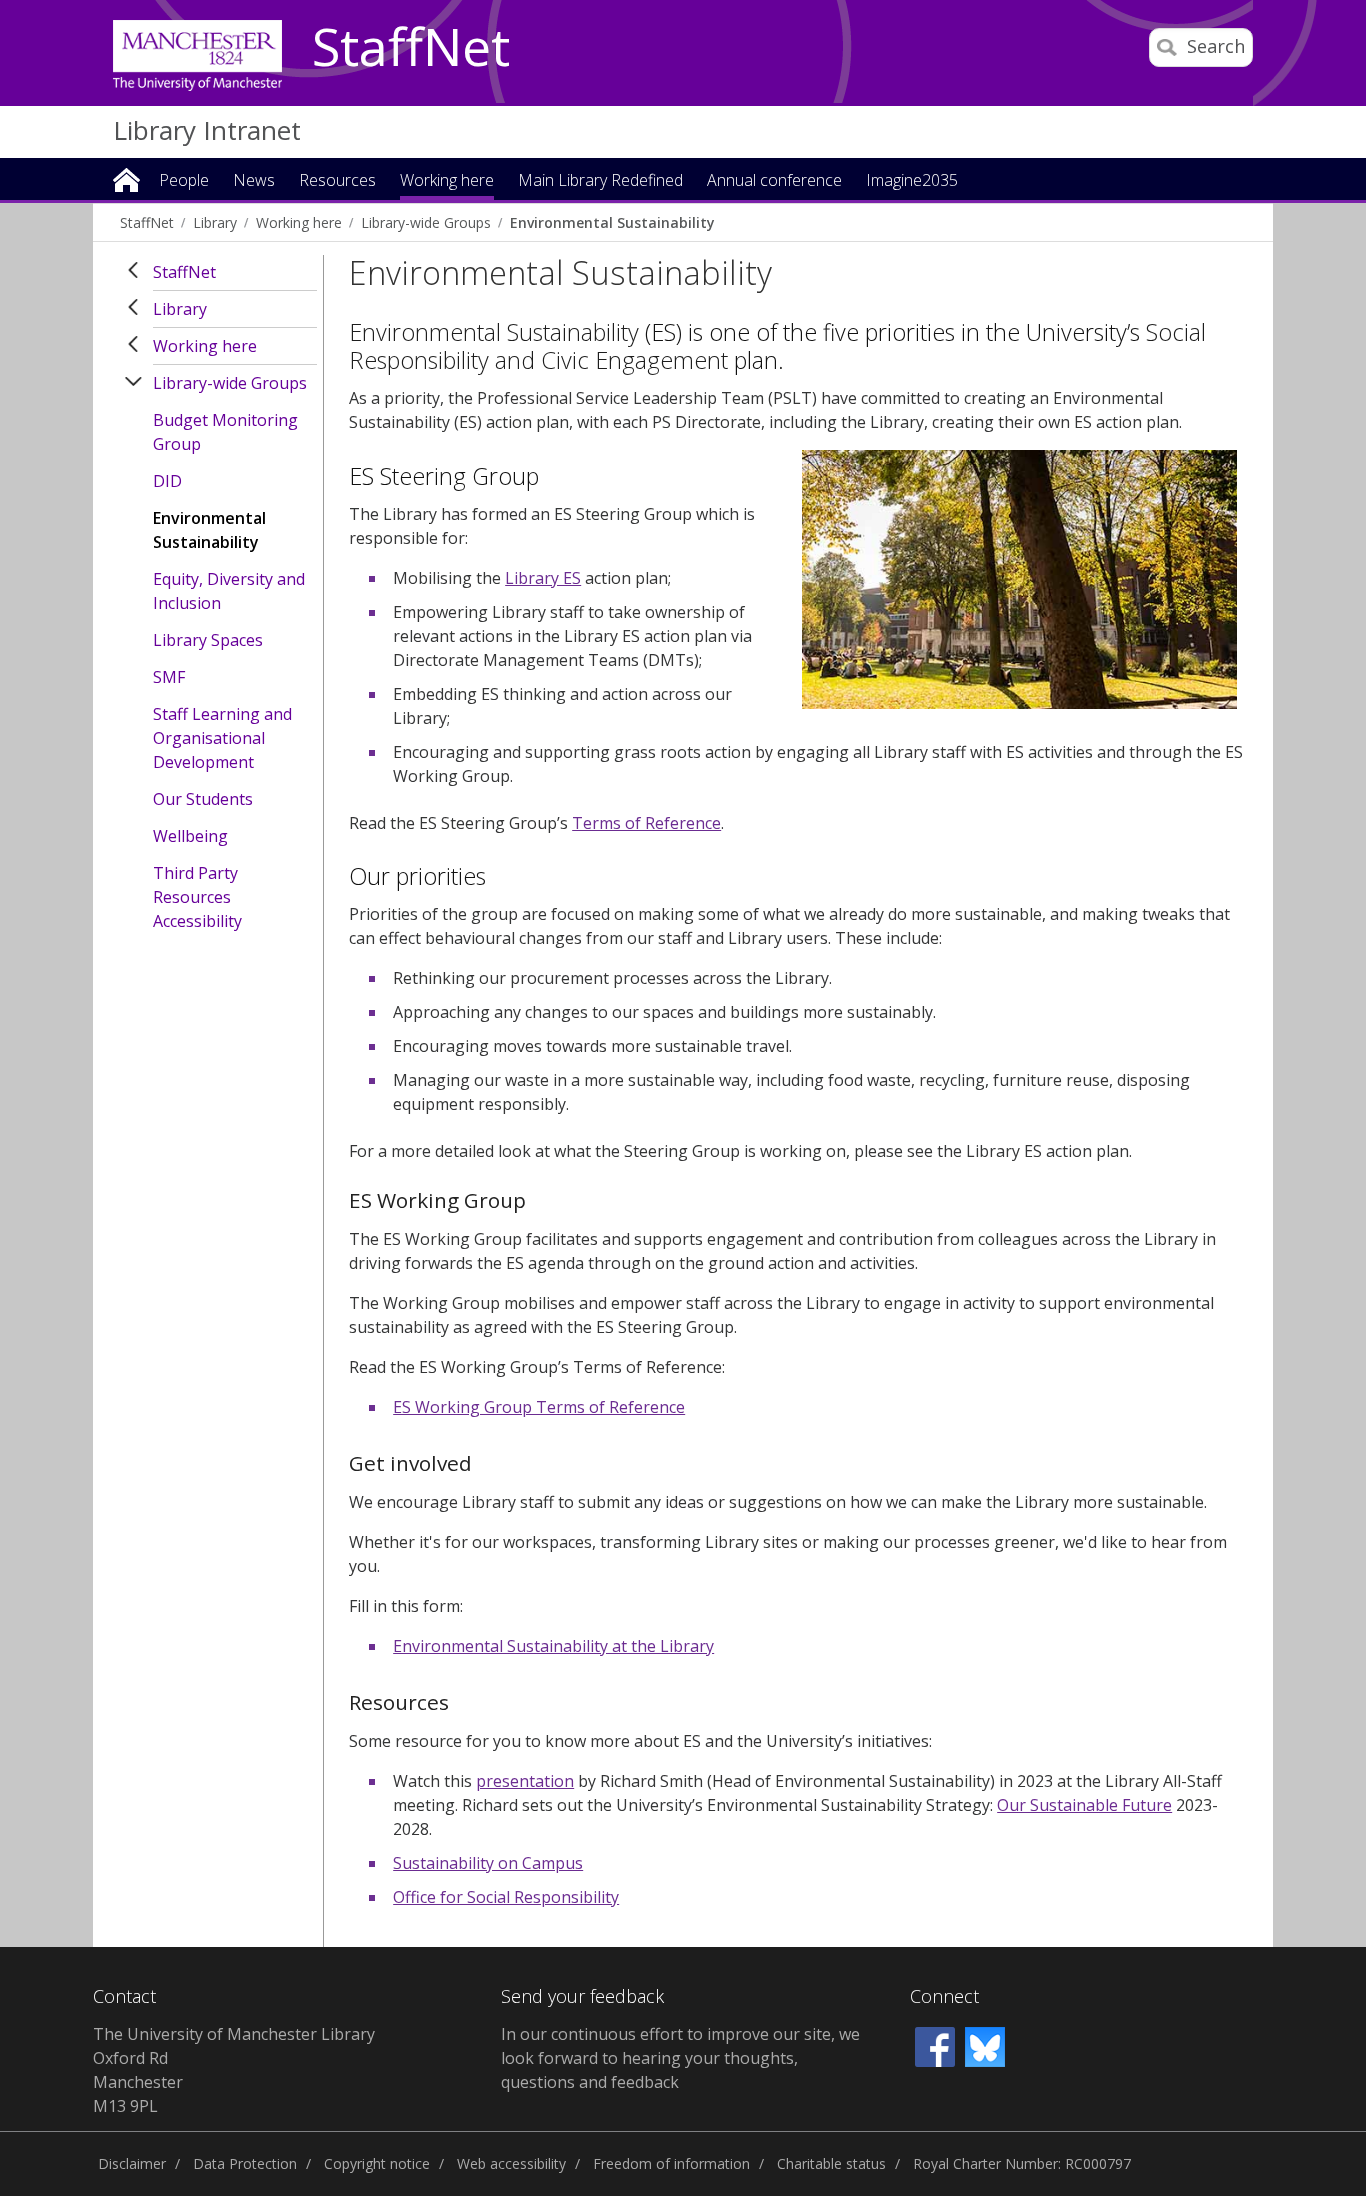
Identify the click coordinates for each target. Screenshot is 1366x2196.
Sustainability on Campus (488, 1863)
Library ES (543, 578)
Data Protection (245, 2163)
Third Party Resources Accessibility (197, 897)
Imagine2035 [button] (912, 181)
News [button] (254, 181)
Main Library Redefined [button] (600, 181)
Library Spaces (208, 640)
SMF (169, 677)
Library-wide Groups (426, 222)
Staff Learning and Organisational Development (222, 738)
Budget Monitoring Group (225, 432)
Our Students (203, 799)
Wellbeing (190, 836)
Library (215, 222)
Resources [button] (337, 181)
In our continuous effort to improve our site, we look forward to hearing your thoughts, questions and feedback (680, 2058)
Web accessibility (511, 2163)
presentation (525, 1781)
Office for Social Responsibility (506, 1897)
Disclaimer (132, 2163)
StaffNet (411, 48)
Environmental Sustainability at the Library (553, 1646)
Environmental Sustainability (612, 222)
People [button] (184, 181)
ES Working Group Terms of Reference (539, 1407)
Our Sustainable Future (1084, 1805)
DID (167, 481)
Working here (299, 222)
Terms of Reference (646, 823)
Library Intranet (207, 130)
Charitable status (831, 2163)
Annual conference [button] (774, 181)
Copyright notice (377, 2163)
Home (126, 178)
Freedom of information (671, 2163)
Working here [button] (447, 181)
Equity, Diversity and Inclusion (229, 591)
